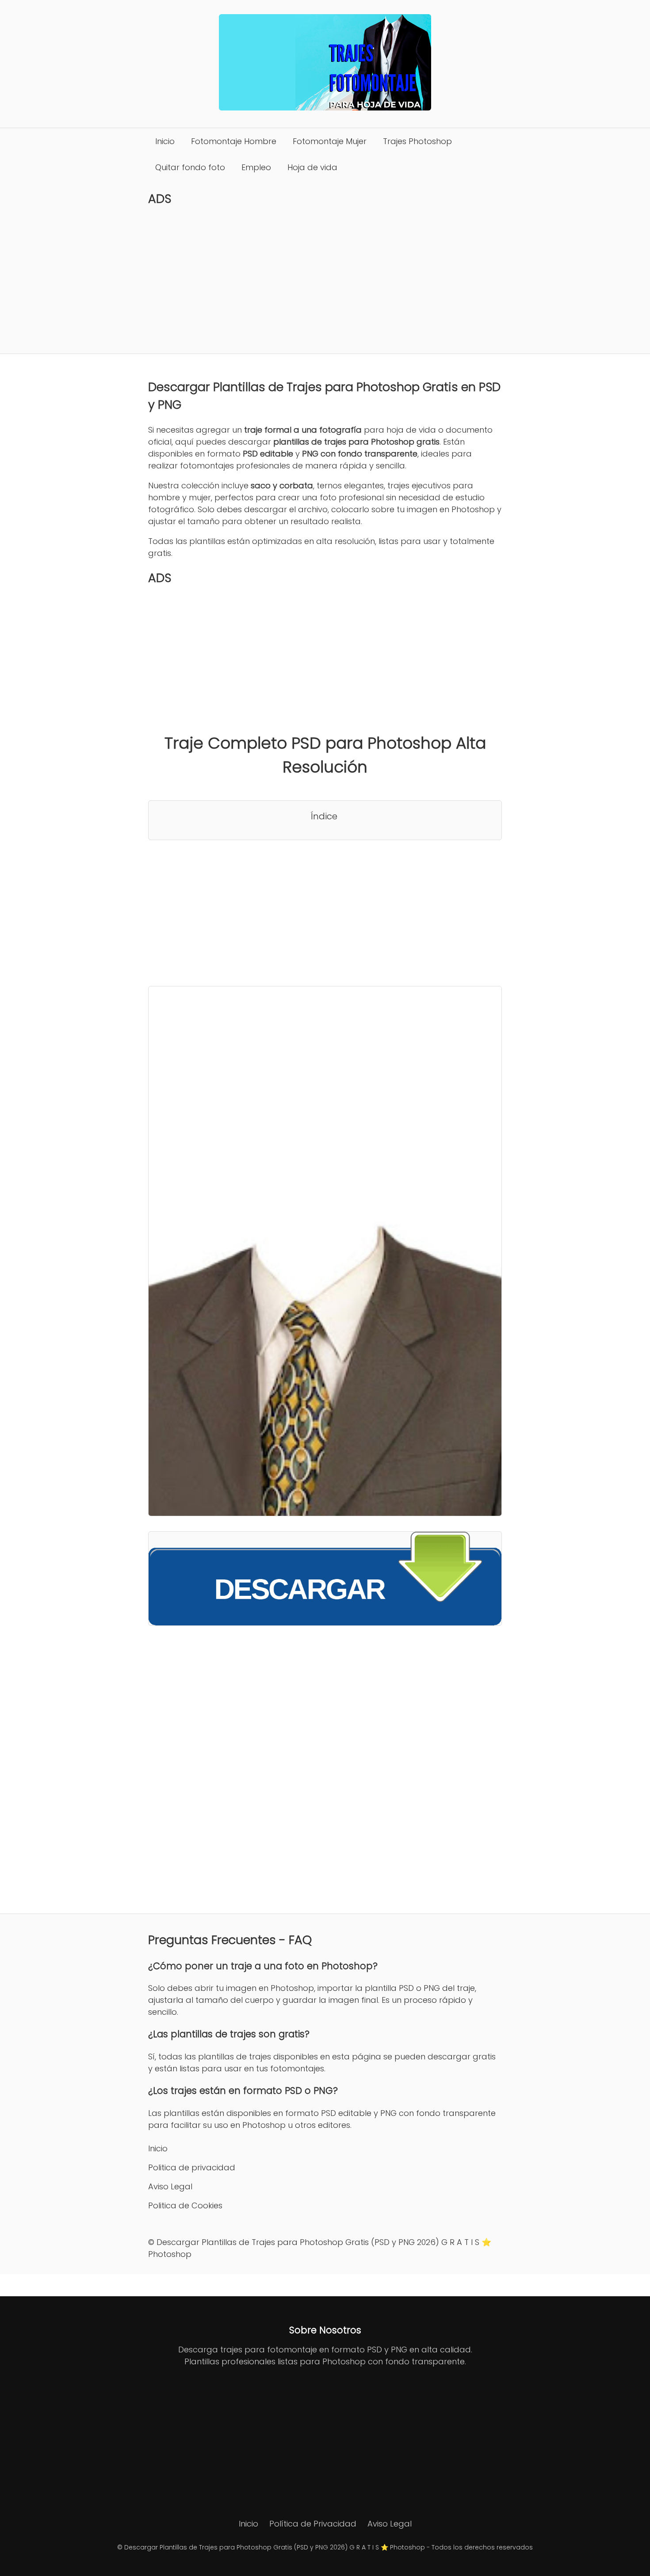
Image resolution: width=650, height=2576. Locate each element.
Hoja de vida (312, 167)
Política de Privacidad (313, 2524)
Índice (324, 816)
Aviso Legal (170, 2186)
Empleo (256, 167)
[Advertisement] (325, 280)
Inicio (165, 141)
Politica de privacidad (192, 2167)
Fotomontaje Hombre (234, 141)
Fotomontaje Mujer (330, 141)
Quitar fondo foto (190, 167)
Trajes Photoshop (417, 141)
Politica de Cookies (185, 2205)
